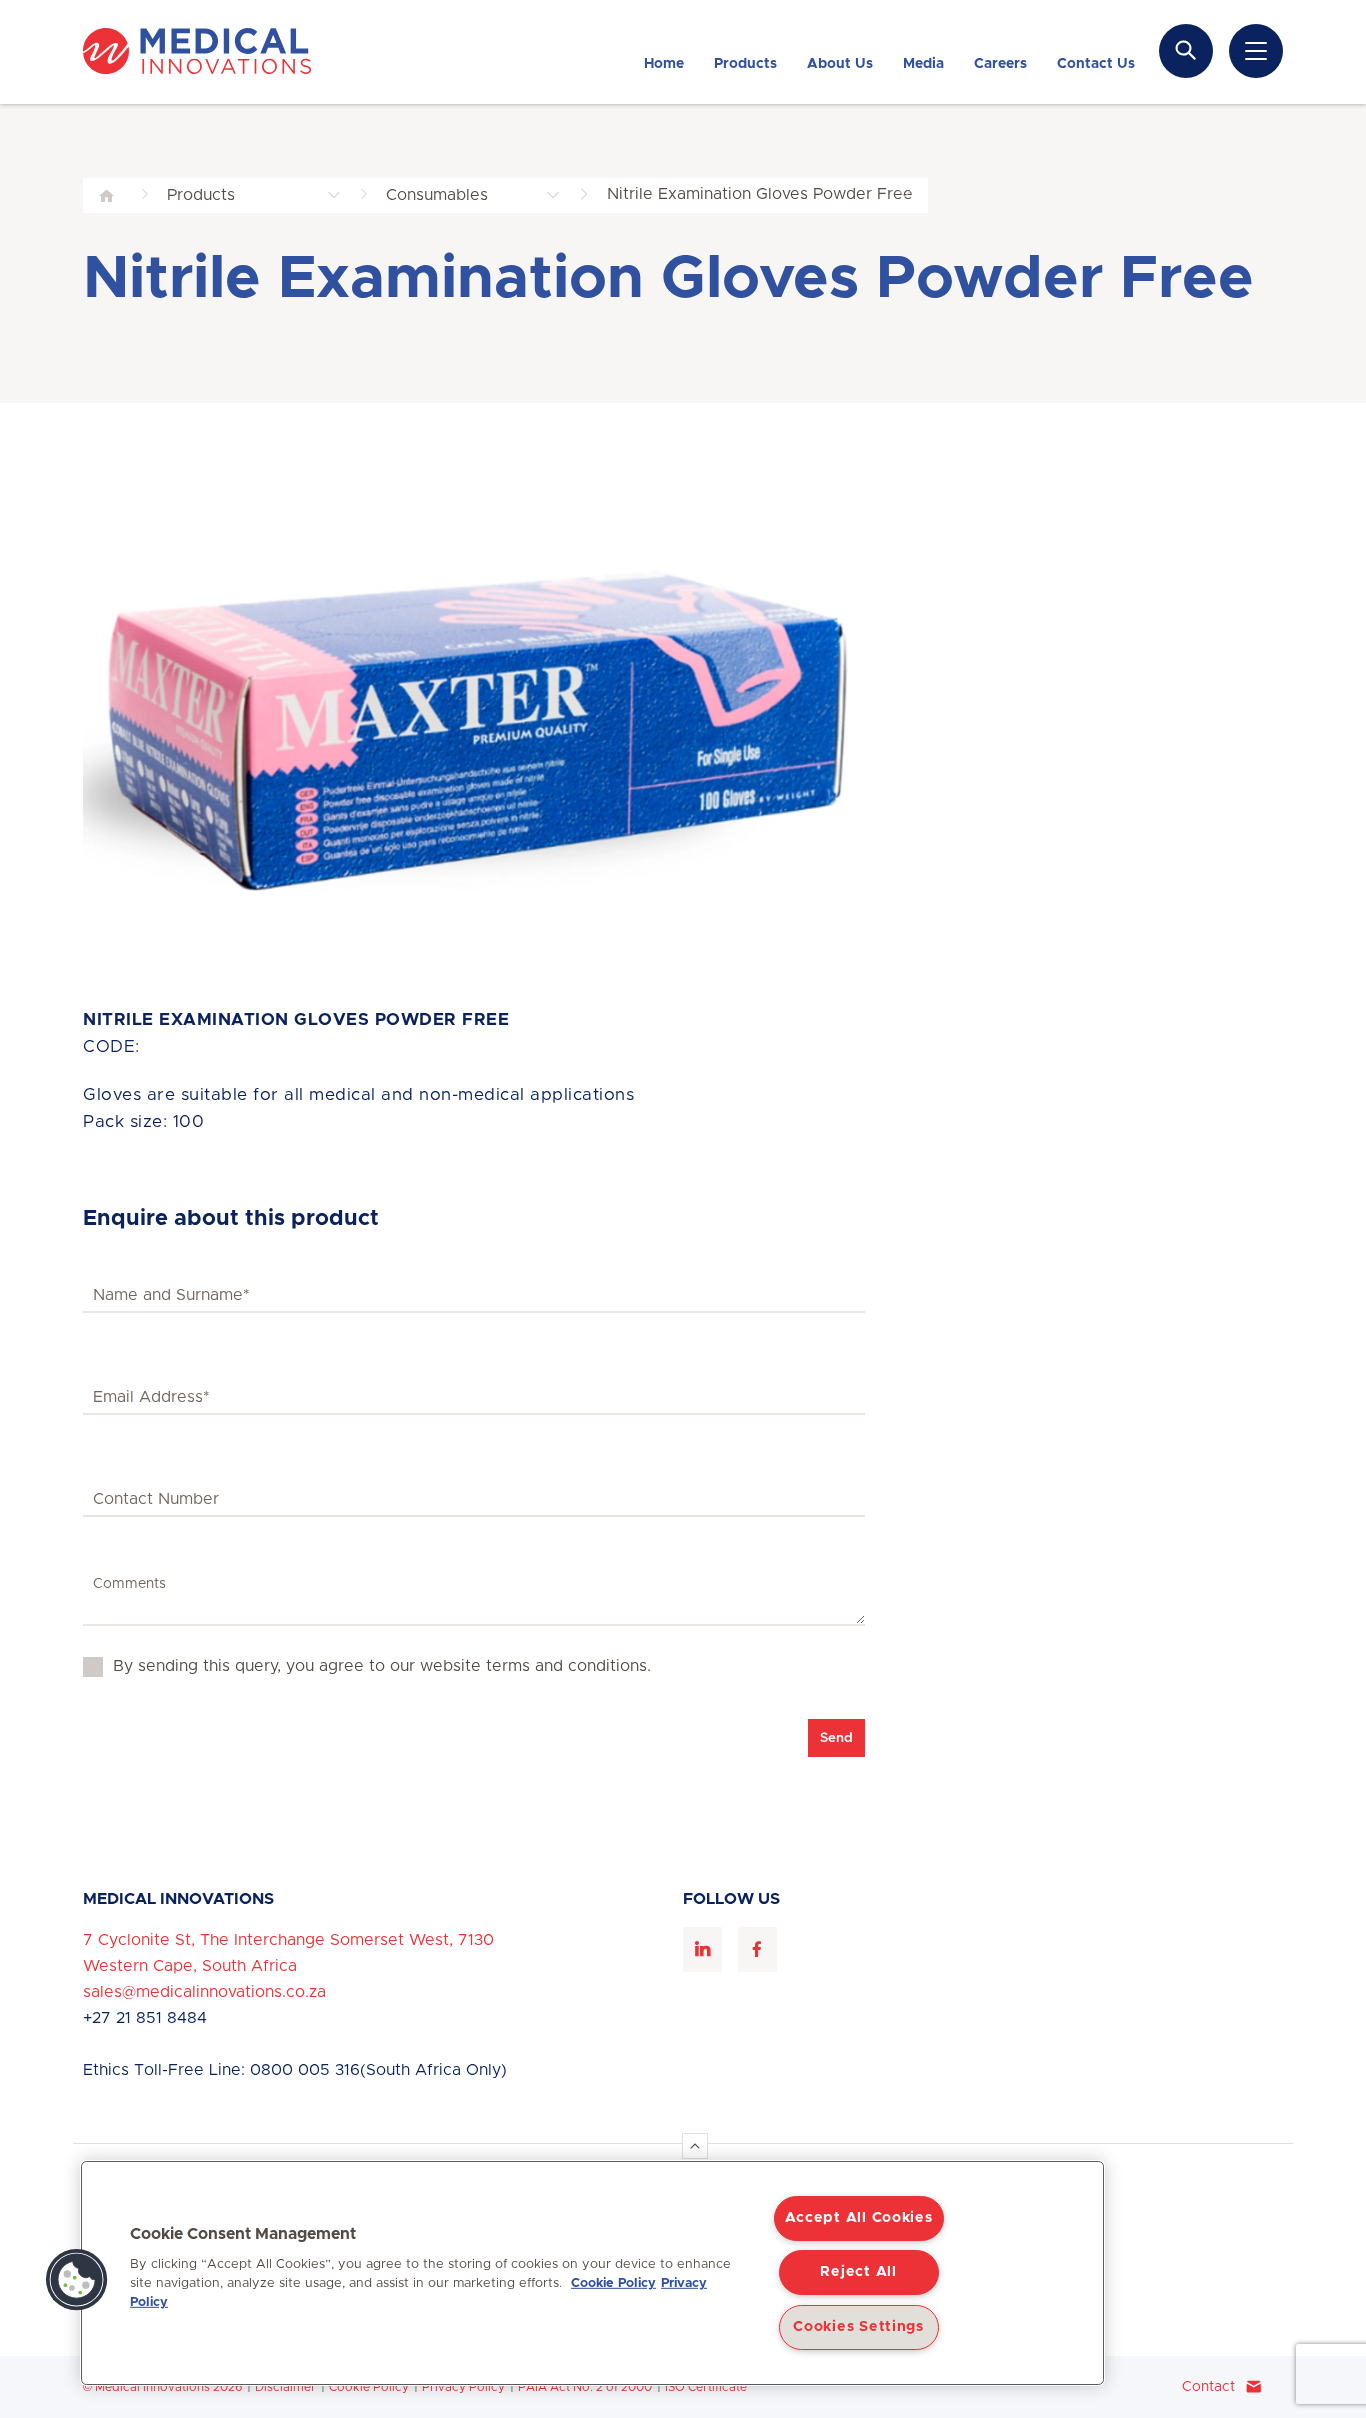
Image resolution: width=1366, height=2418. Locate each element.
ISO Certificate (706, 2387)
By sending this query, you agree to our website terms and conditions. (382, 1666)
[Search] (1186, 50)
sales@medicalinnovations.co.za (204, 1992)
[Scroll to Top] (695, 2146)
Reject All (858, 2272)
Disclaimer (285, 2387)
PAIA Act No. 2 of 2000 (585, 2387)
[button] (77, 2280)
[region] (592, 2273)
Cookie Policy (369, 2387)
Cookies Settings (858, 2327)
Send (836, 1738)
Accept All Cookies (859, 2218)
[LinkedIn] (702, 1949)
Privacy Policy (463, 2387)
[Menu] (1256, 51)
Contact (1208, 2387)
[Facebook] (757, 1949)
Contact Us (1042, 2205)
